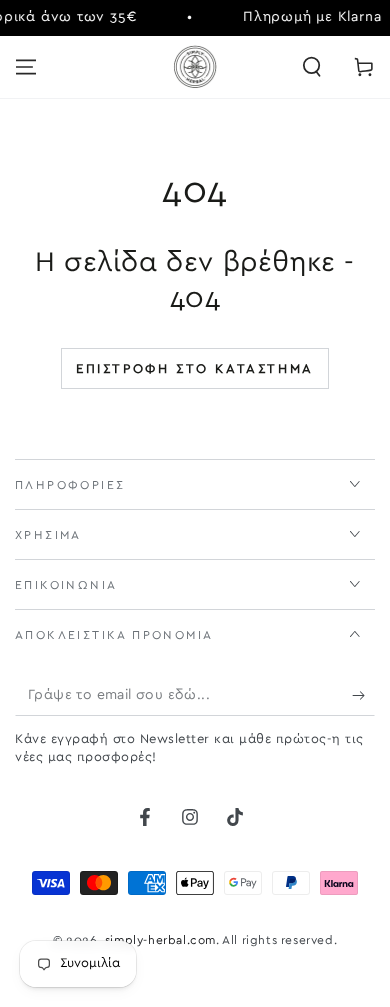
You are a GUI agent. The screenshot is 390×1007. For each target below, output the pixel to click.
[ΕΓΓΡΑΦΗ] (363, 696)
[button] (312, 67)
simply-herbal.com (160, 940)
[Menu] (26, 67)
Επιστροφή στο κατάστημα (195, 369)
